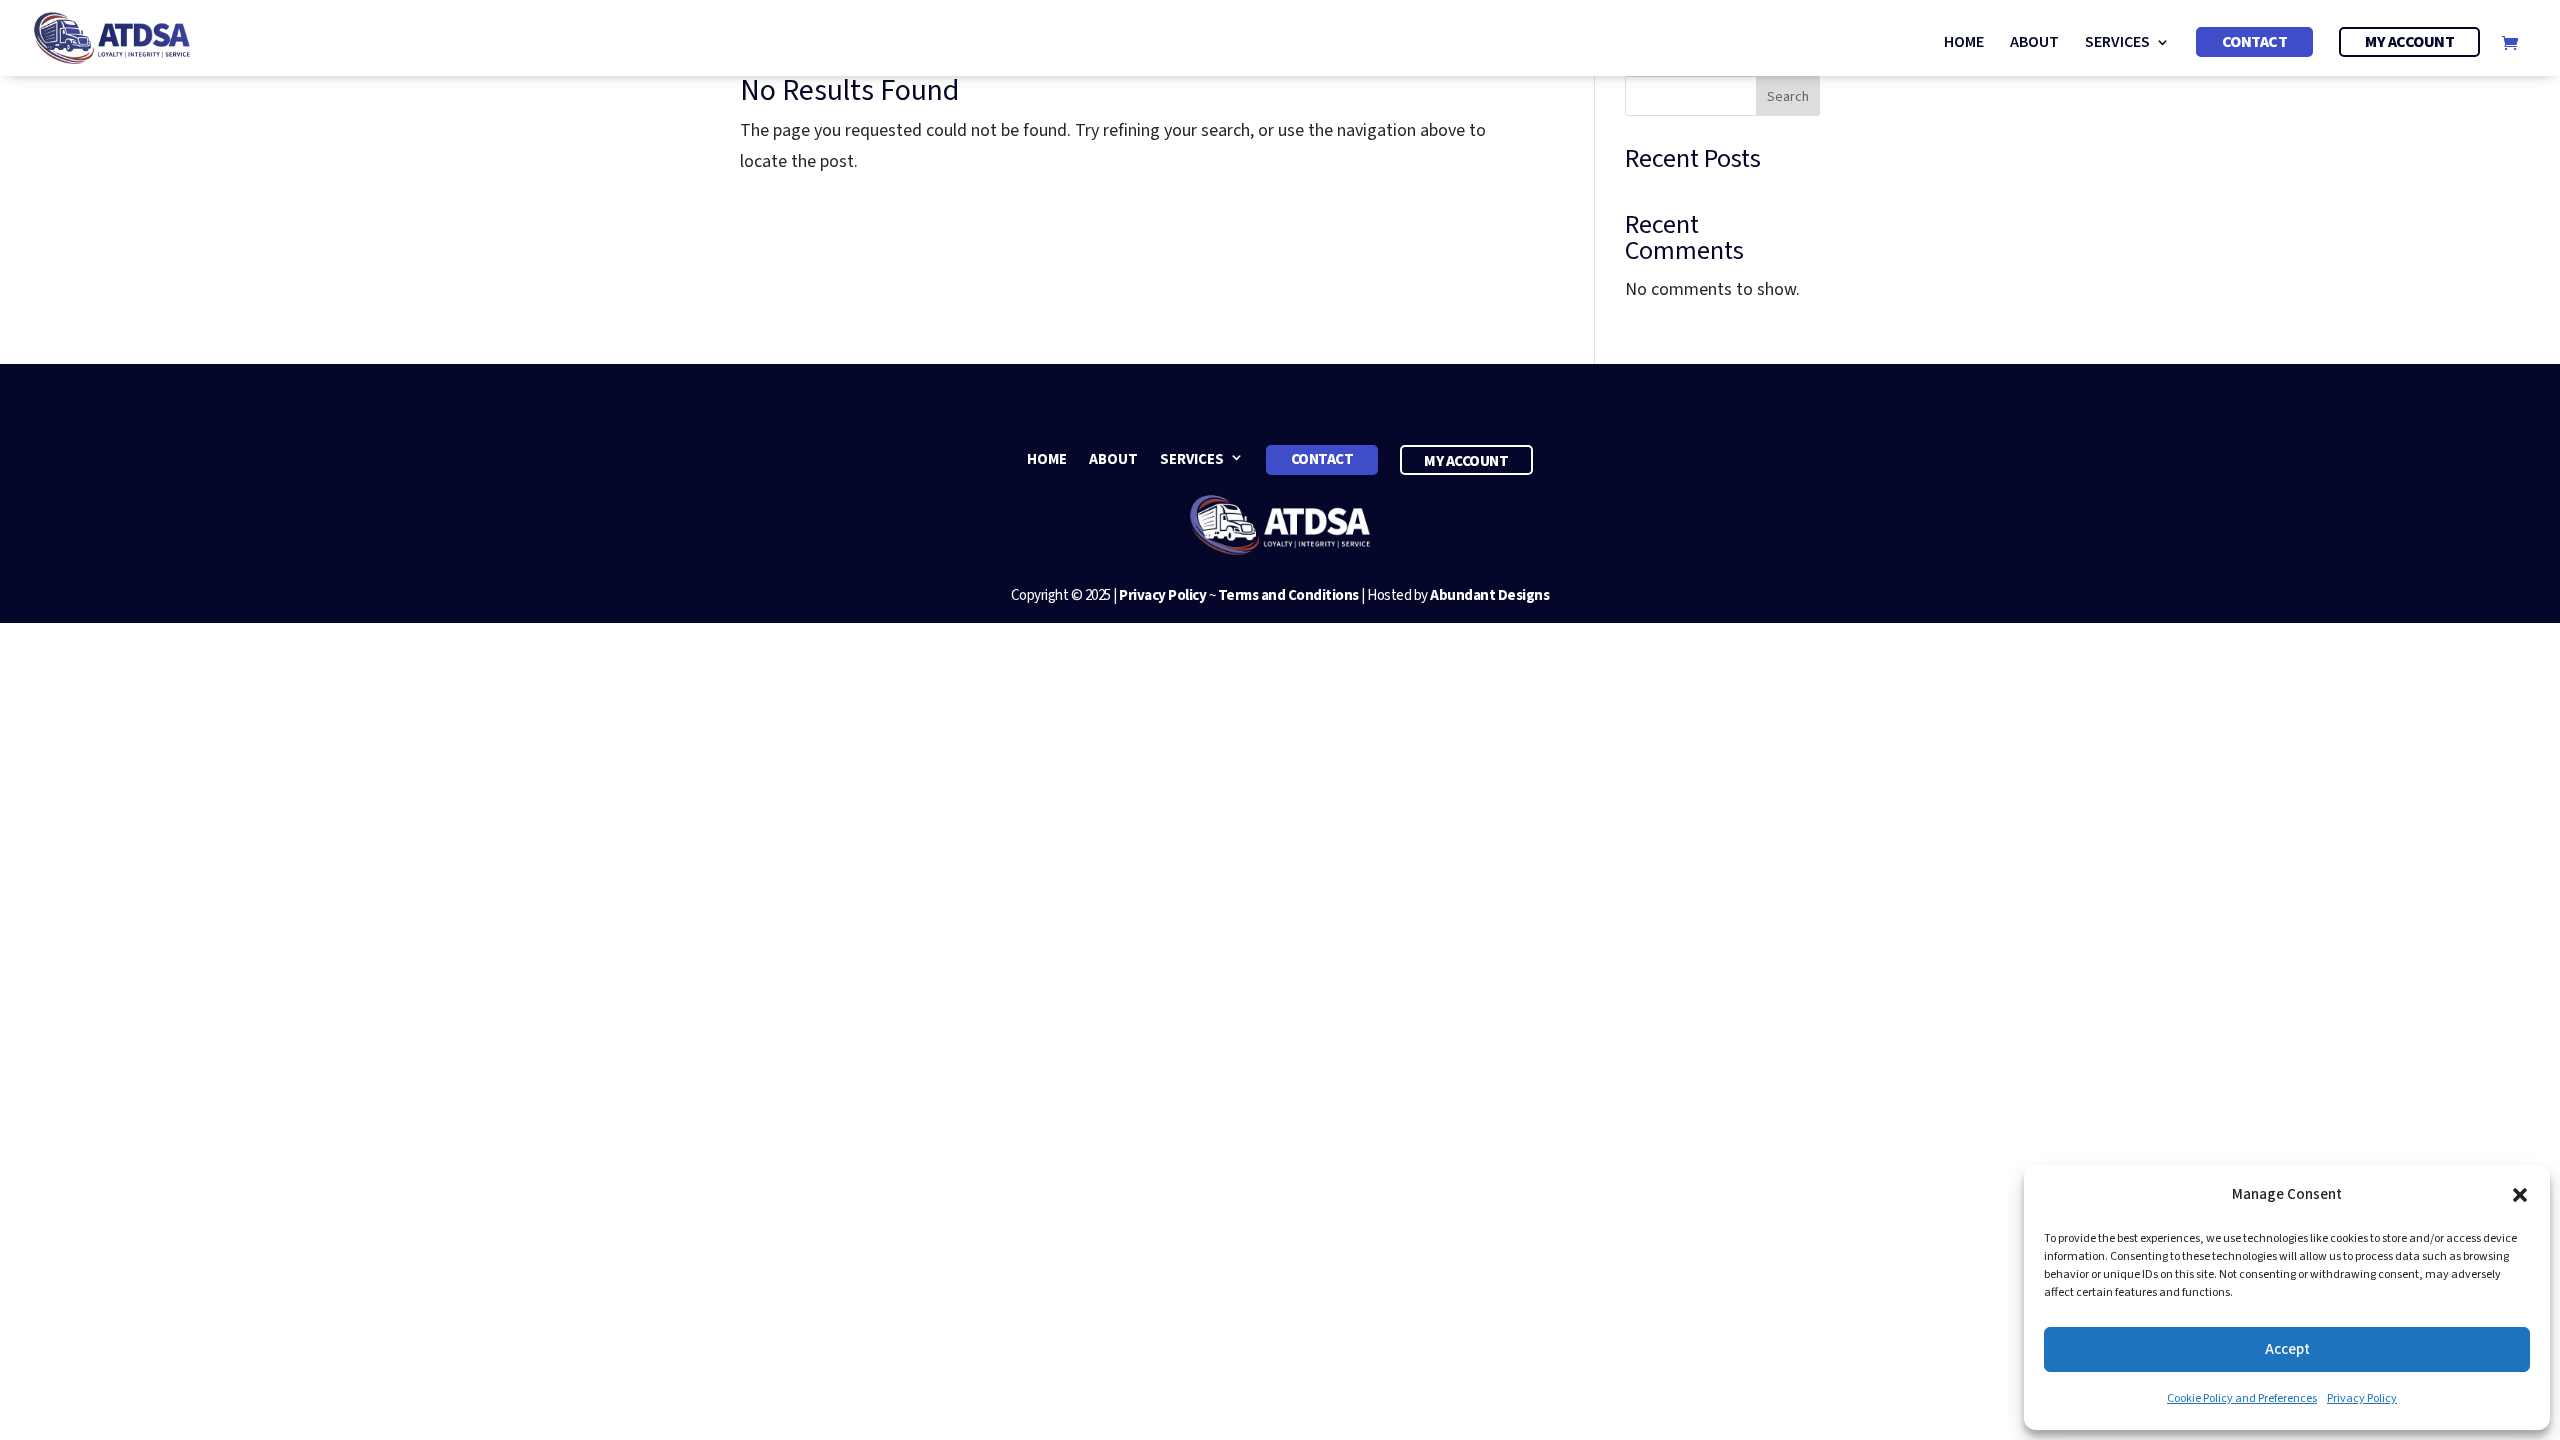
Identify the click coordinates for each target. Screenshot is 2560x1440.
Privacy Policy (2362, 1398)
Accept (2287, 1349)
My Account (2409, 42)
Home (1964, 44)
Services (2117, 44)
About (2034, 44)
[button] (2520, 1195)
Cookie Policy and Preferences (2242, 1398)
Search (1788, 97)
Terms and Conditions (1288, 595)
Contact (2255, 42)
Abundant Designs (1489, 595)
